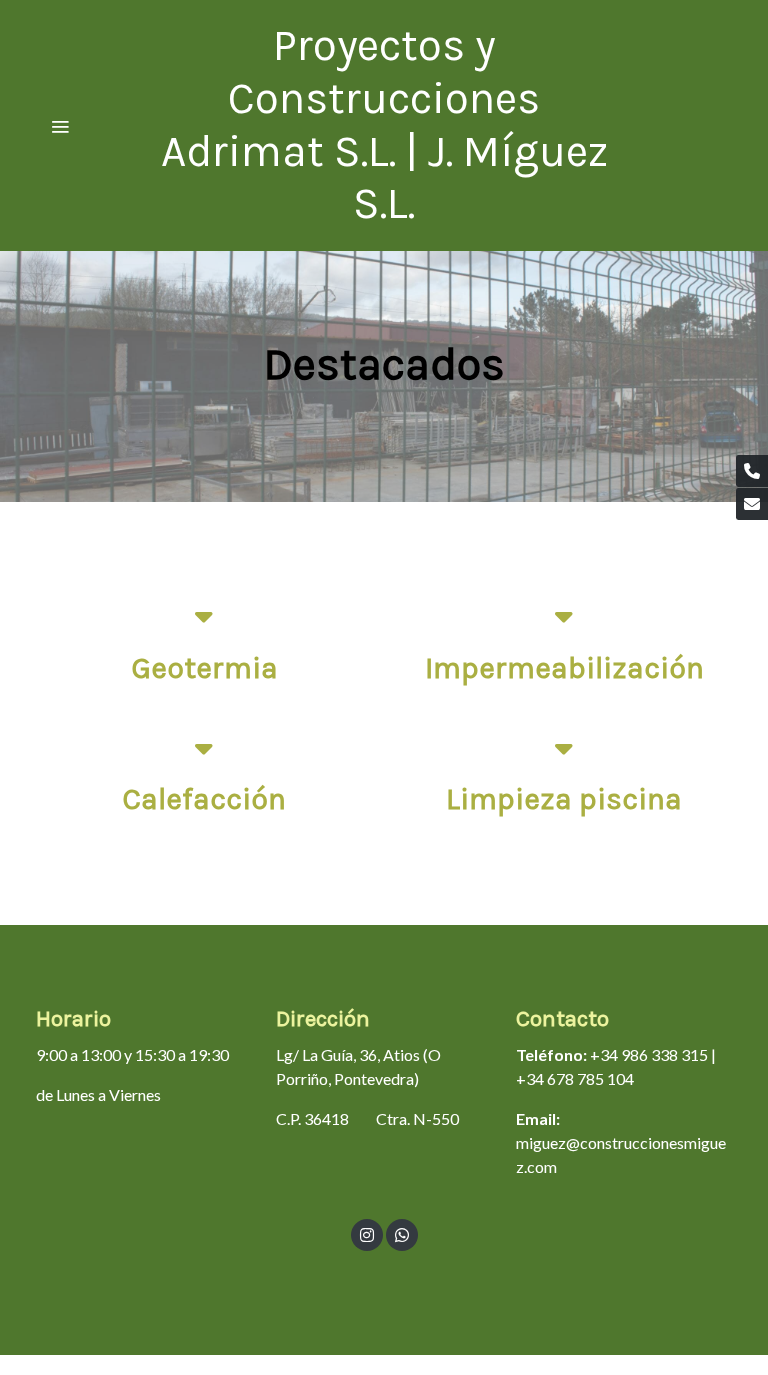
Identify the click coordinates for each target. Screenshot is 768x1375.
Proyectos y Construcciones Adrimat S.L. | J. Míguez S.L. (384, 124)
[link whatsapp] (402, 1234)
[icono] (204, 615)
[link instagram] (367, 1234)
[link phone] (752, 471)
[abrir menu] (60, 126)
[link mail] (752, 504)
